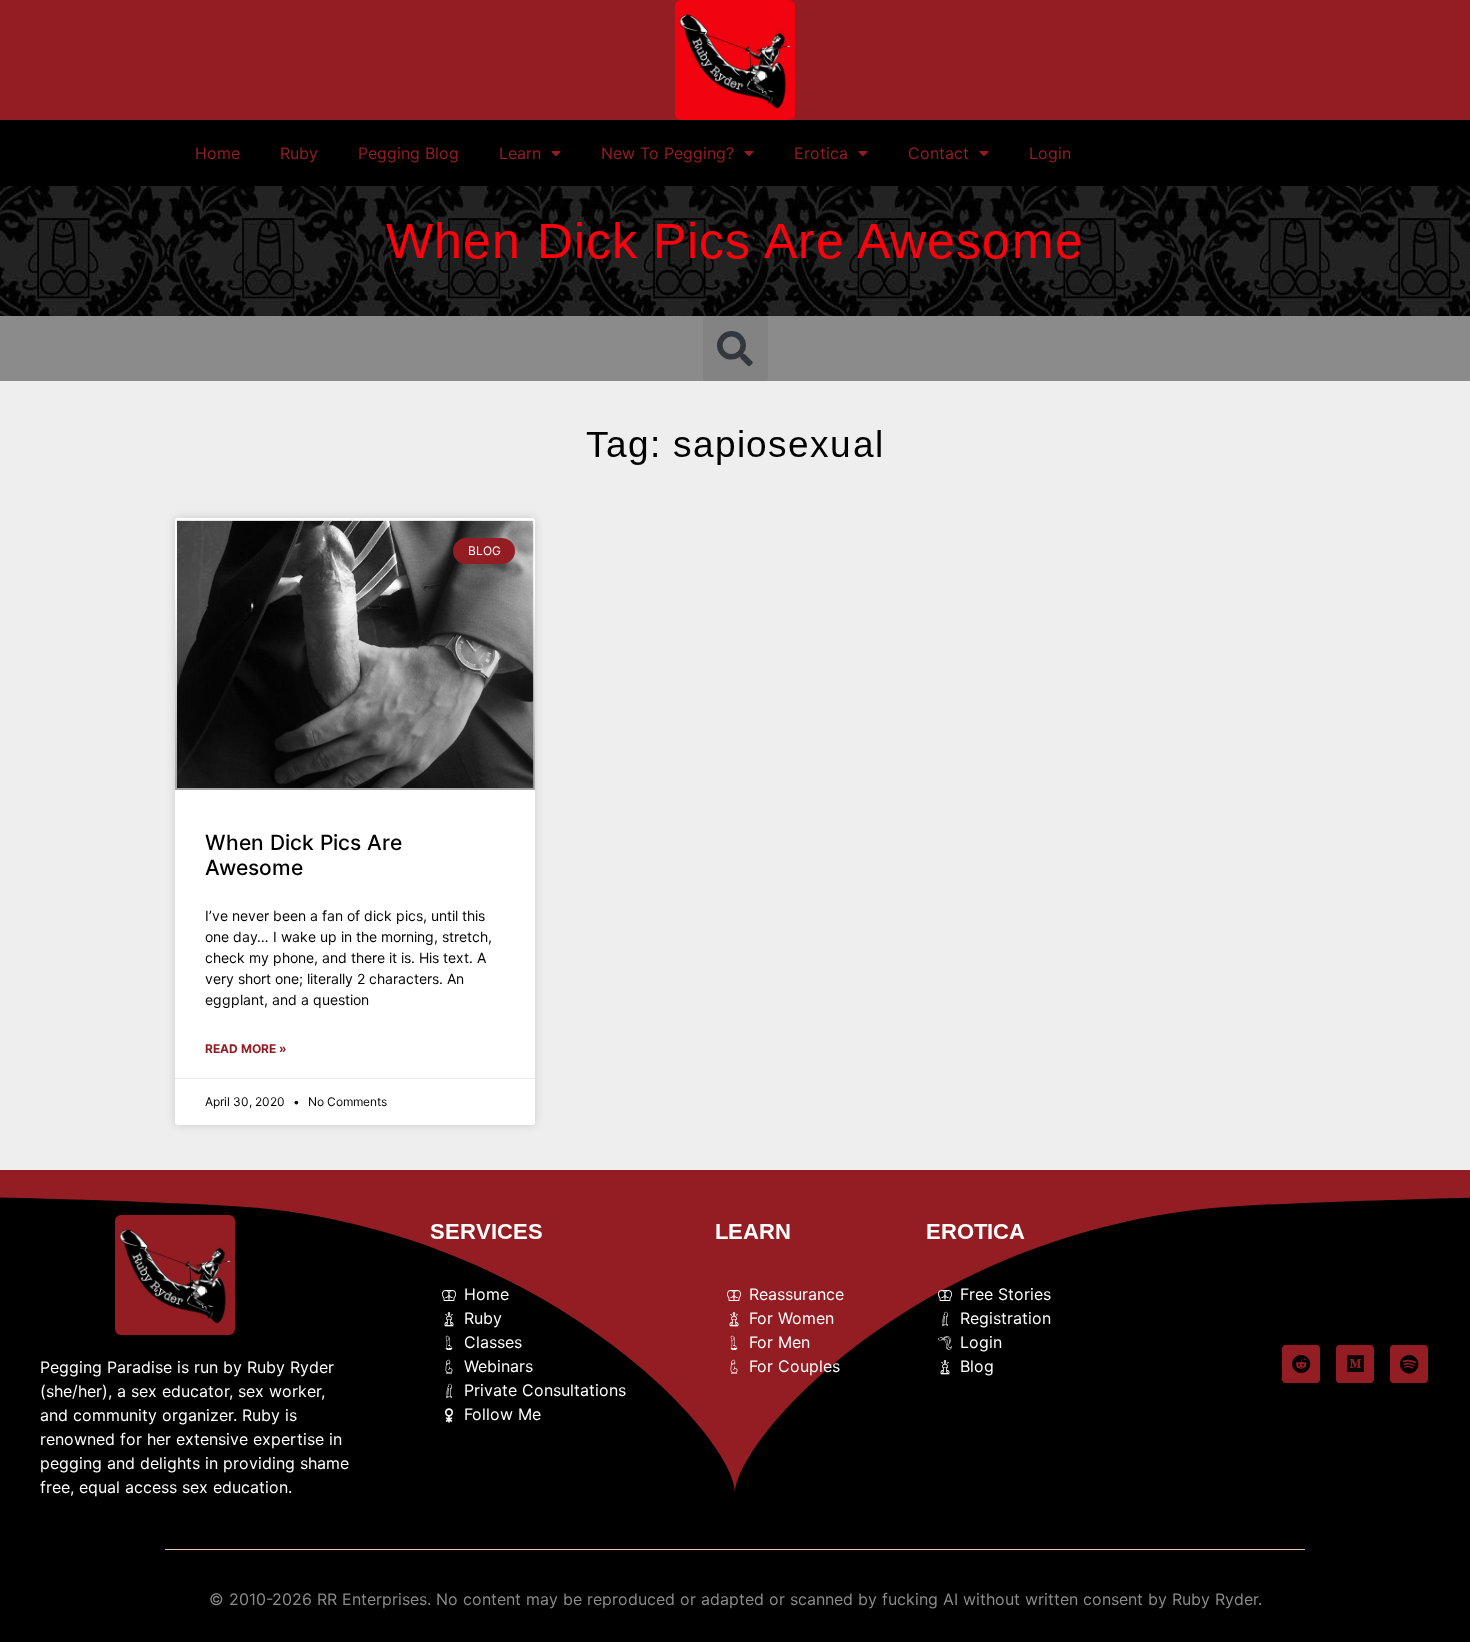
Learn (520, 153)
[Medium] (1355, 1364)
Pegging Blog (408, 153)
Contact (938, 153)
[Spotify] (1409, 1364)
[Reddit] (1301, 1364)
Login (1050, 153)
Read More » (246, 1048)
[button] (735, 348)
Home (217, 153)
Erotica (821, 153)
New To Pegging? (667, 153)
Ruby (299, 153)
